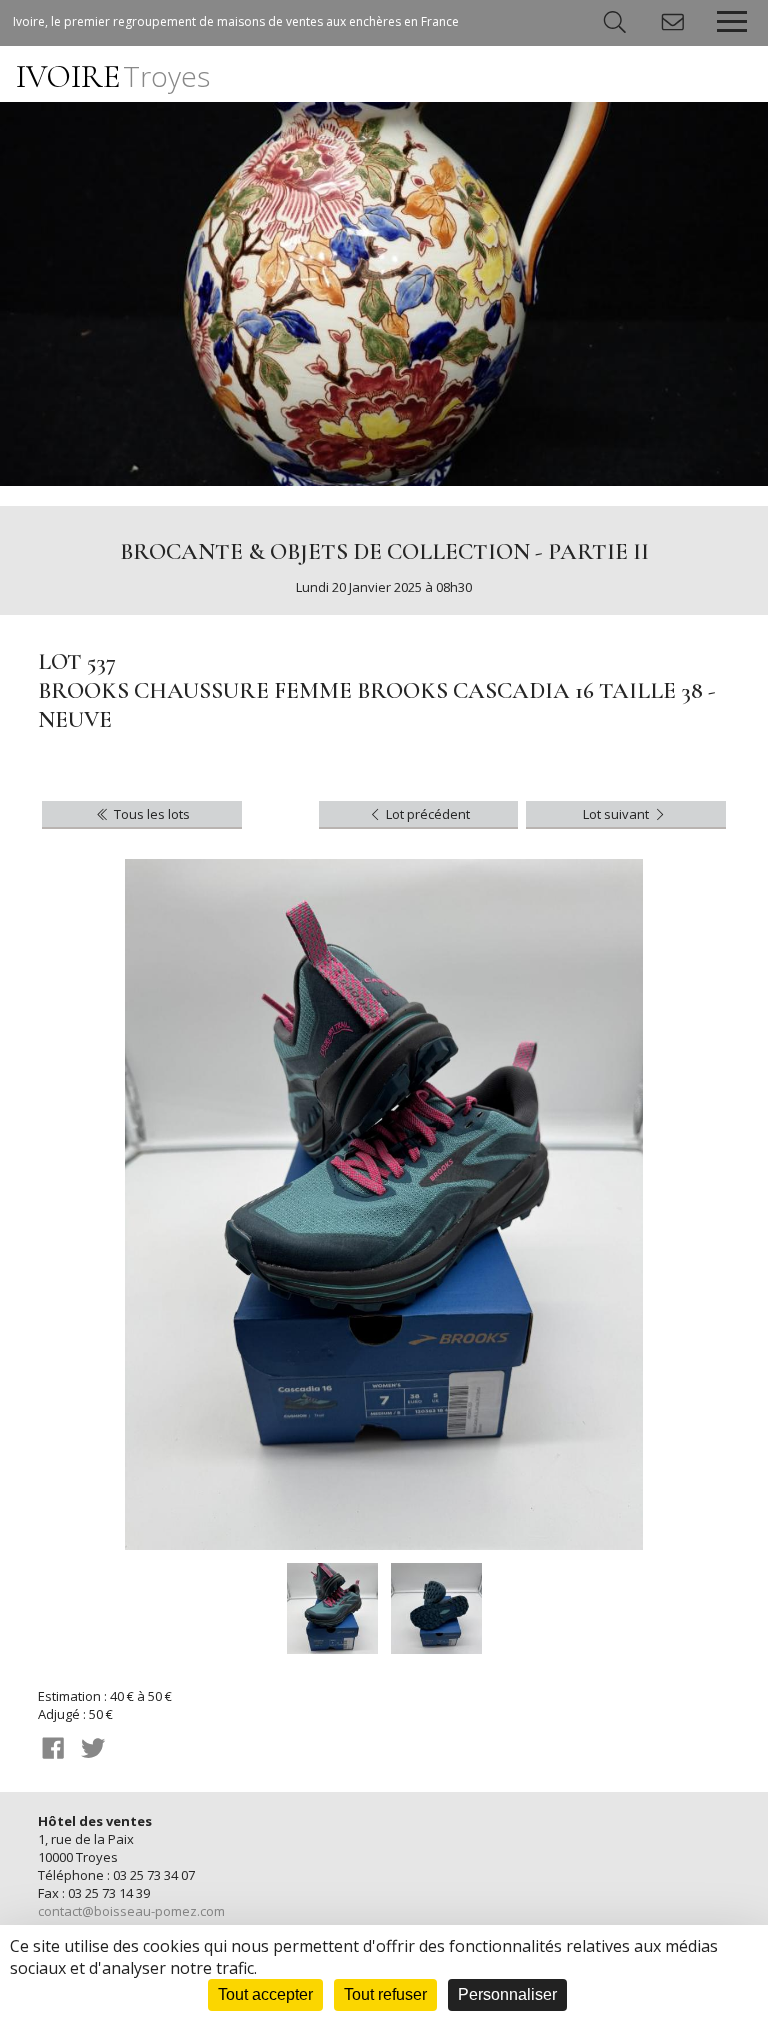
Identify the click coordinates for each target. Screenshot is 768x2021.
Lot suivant (617, 814)
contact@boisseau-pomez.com (131, 1911)
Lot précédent (426, 814)
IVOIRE (113, 76)
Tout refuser (385, 1994)
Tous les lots (150, 814)
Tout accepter (265, 1994)
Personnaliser (507, 1994)
